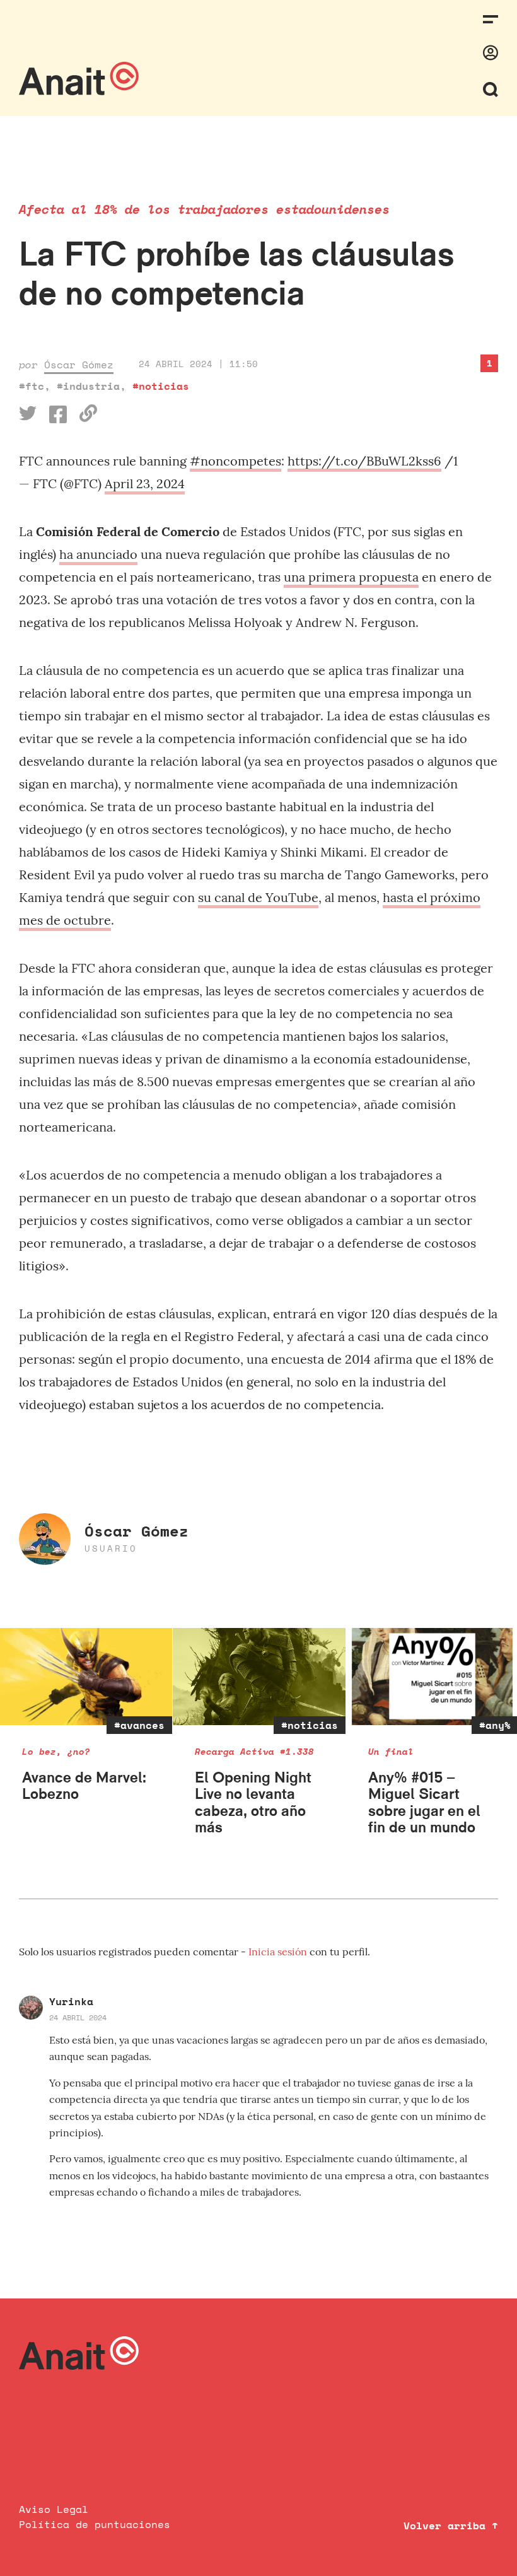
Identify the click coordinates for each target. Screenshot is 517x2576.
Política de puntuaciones (95, 2524)
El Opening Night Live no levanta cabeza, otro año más (253, 1802)
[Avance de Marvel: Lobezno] (86, 1677)
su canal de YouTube (258, 897)
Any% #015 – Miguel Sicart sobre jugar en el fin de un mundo (424, 1802)
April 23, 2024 (145, 483)
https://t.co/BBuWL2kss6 (364, 461)
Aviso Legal (54, 2509)
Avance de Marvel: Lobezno (84, 1785)
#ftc (32, 386)
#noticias (161, 386)
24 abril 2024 (78, 2017)
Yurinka (71, 2001)
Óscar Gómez (79, 365)
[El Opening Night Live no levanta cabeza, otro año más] (259, 1677)
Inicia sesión (279, 1952)
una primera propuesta (351, 577)
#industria (88, 386)
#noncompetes (235, 461)
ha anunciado (98, 554)
